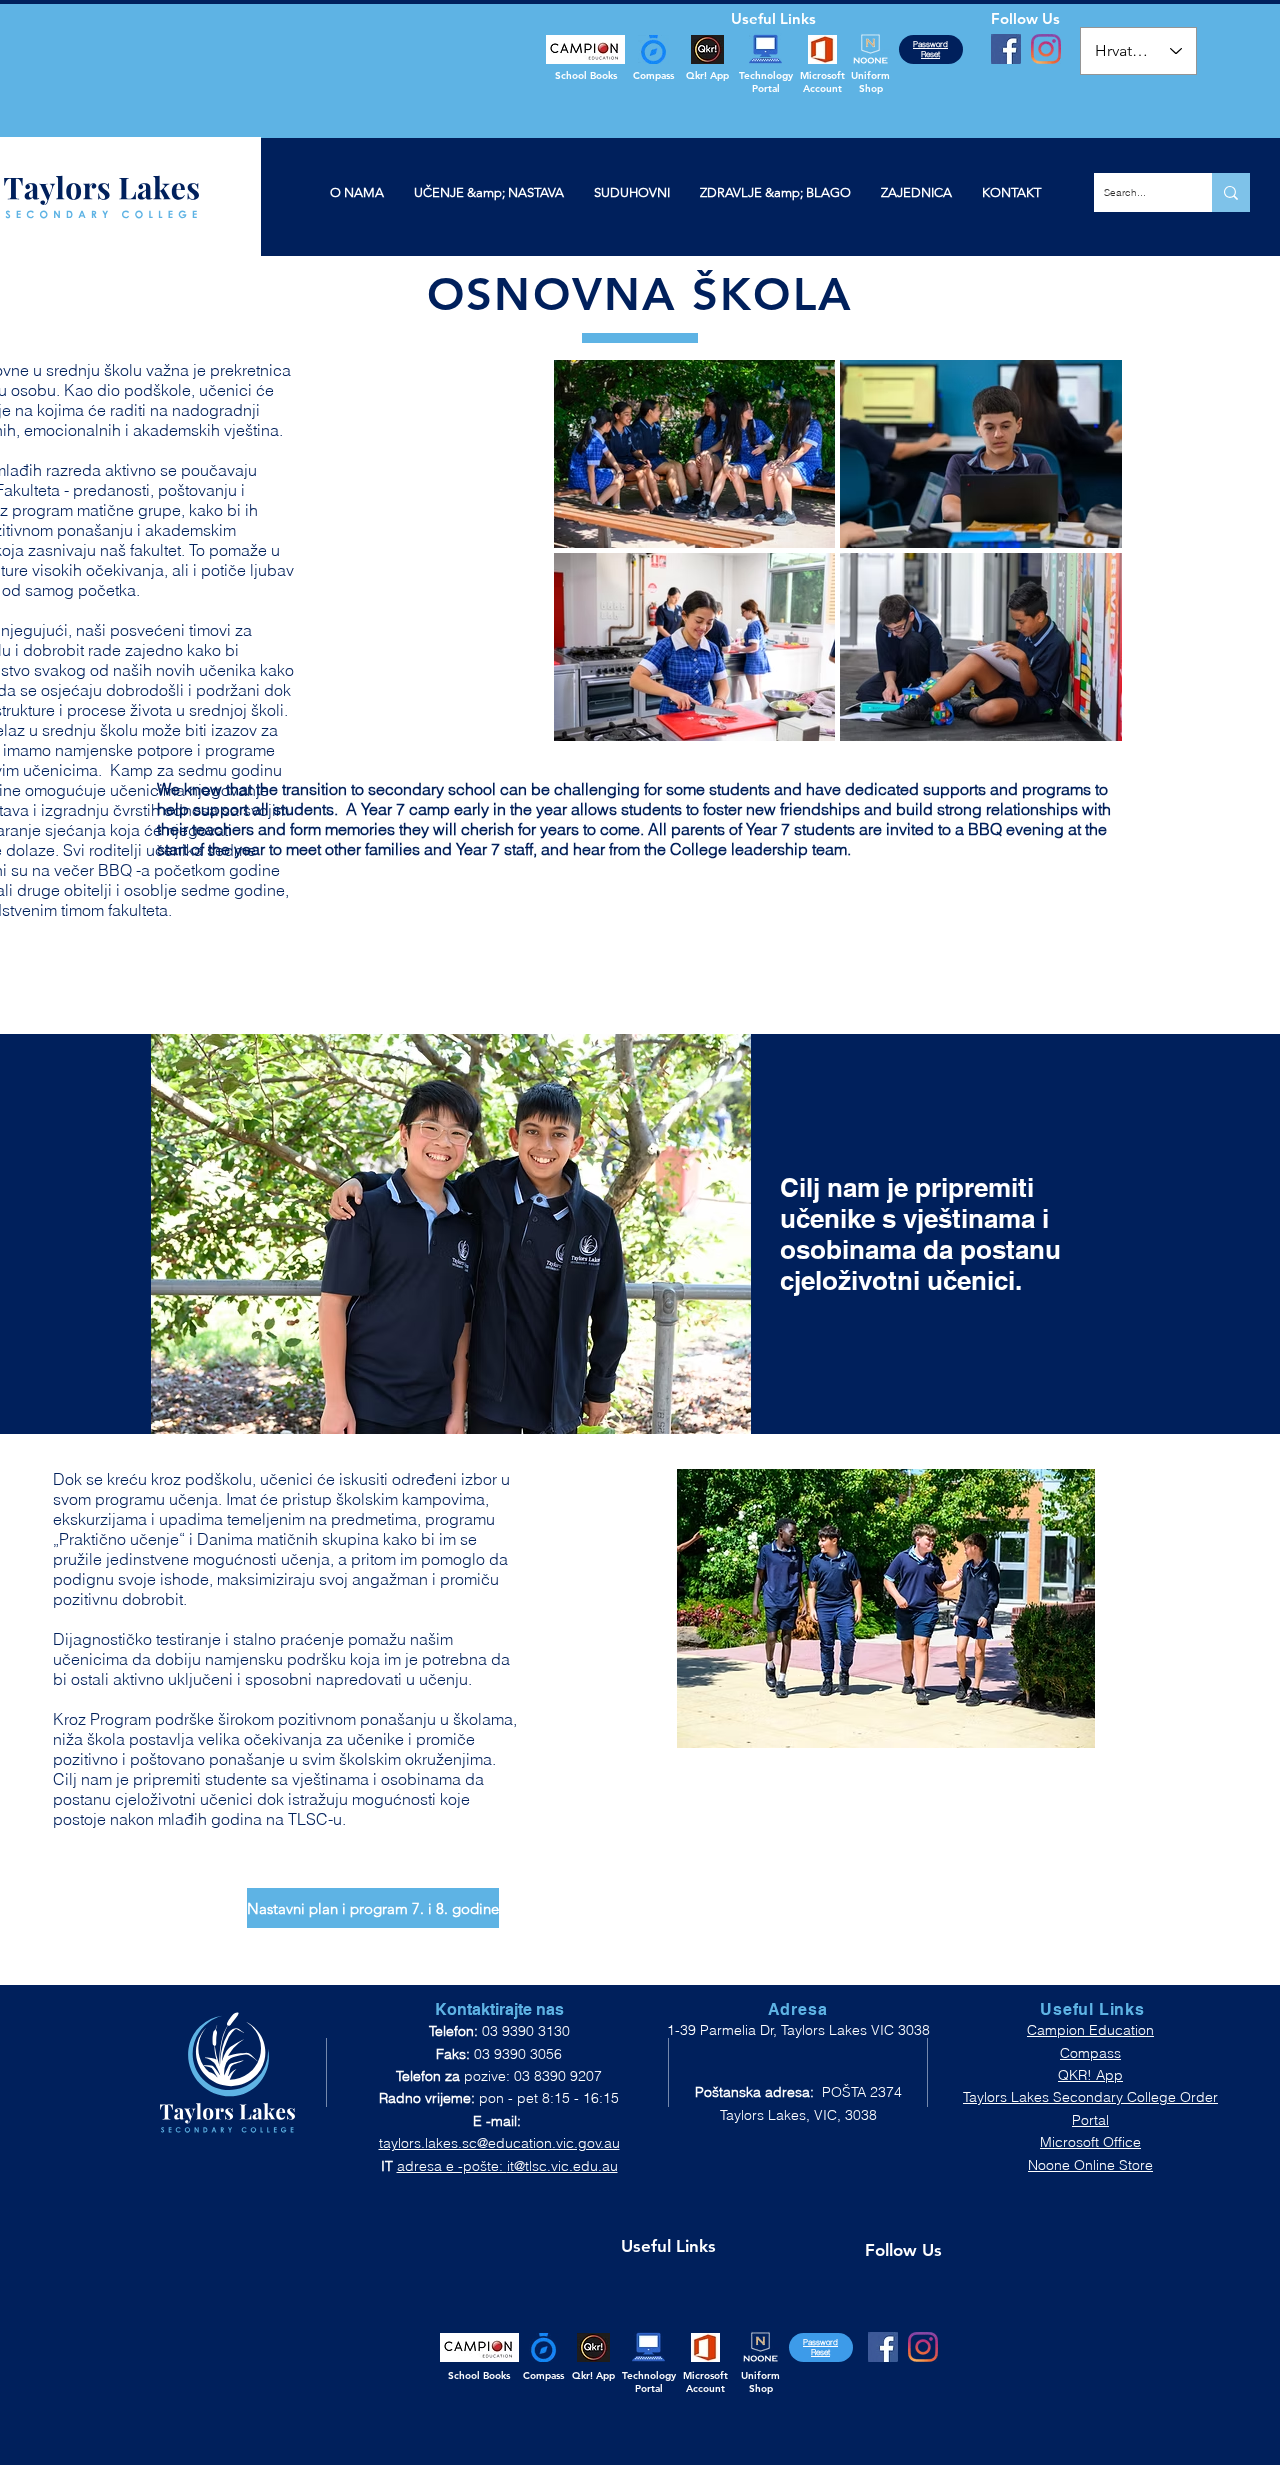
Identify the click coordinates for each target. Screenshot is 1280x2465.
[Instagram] (1046, 49)
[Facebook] (1006, 49)
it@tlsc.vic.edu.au (562, 2166)
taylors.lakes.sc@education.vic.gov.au (499, 2143)
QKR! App (1090, 2075)
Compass (1090, 2053)
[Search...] (1231, 192)
